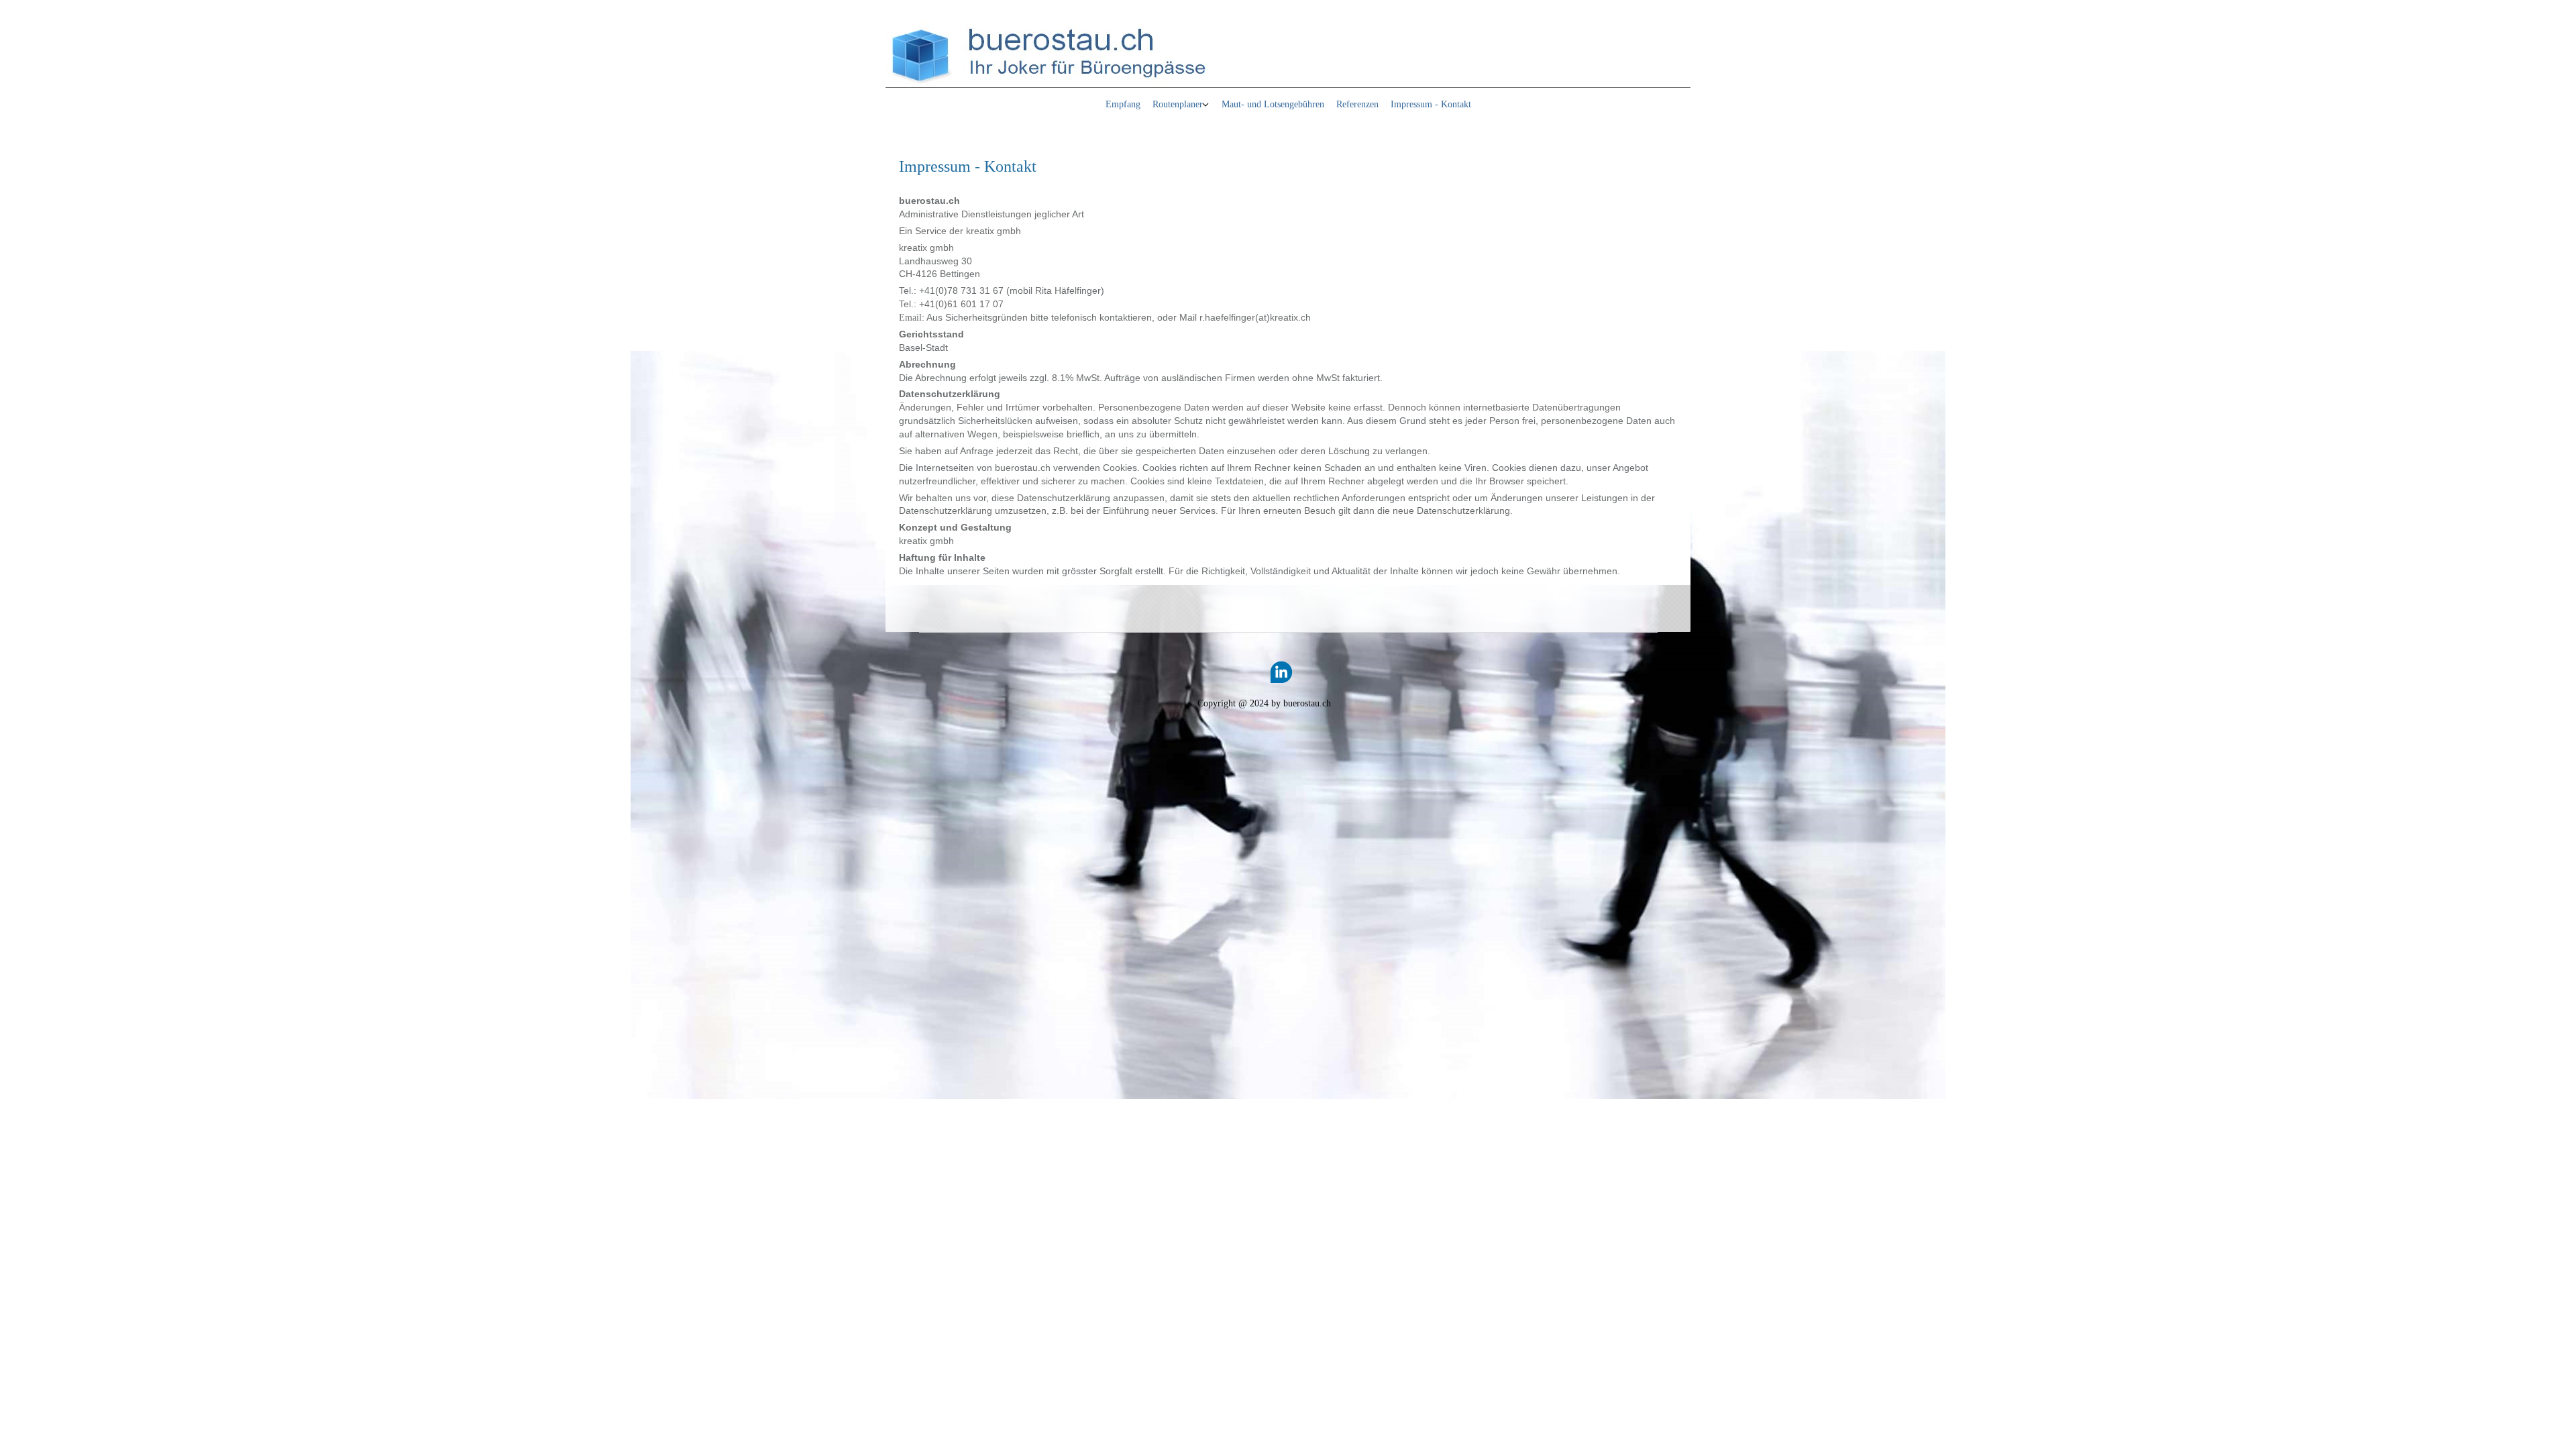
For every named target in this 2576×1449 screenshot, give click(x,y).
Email (910, 318)
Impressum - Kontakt (1431, 104)
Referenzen (1357, 104)
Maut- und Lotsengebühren (1273, 104)
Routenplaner (1178, 104)
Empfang (1123, 104)
